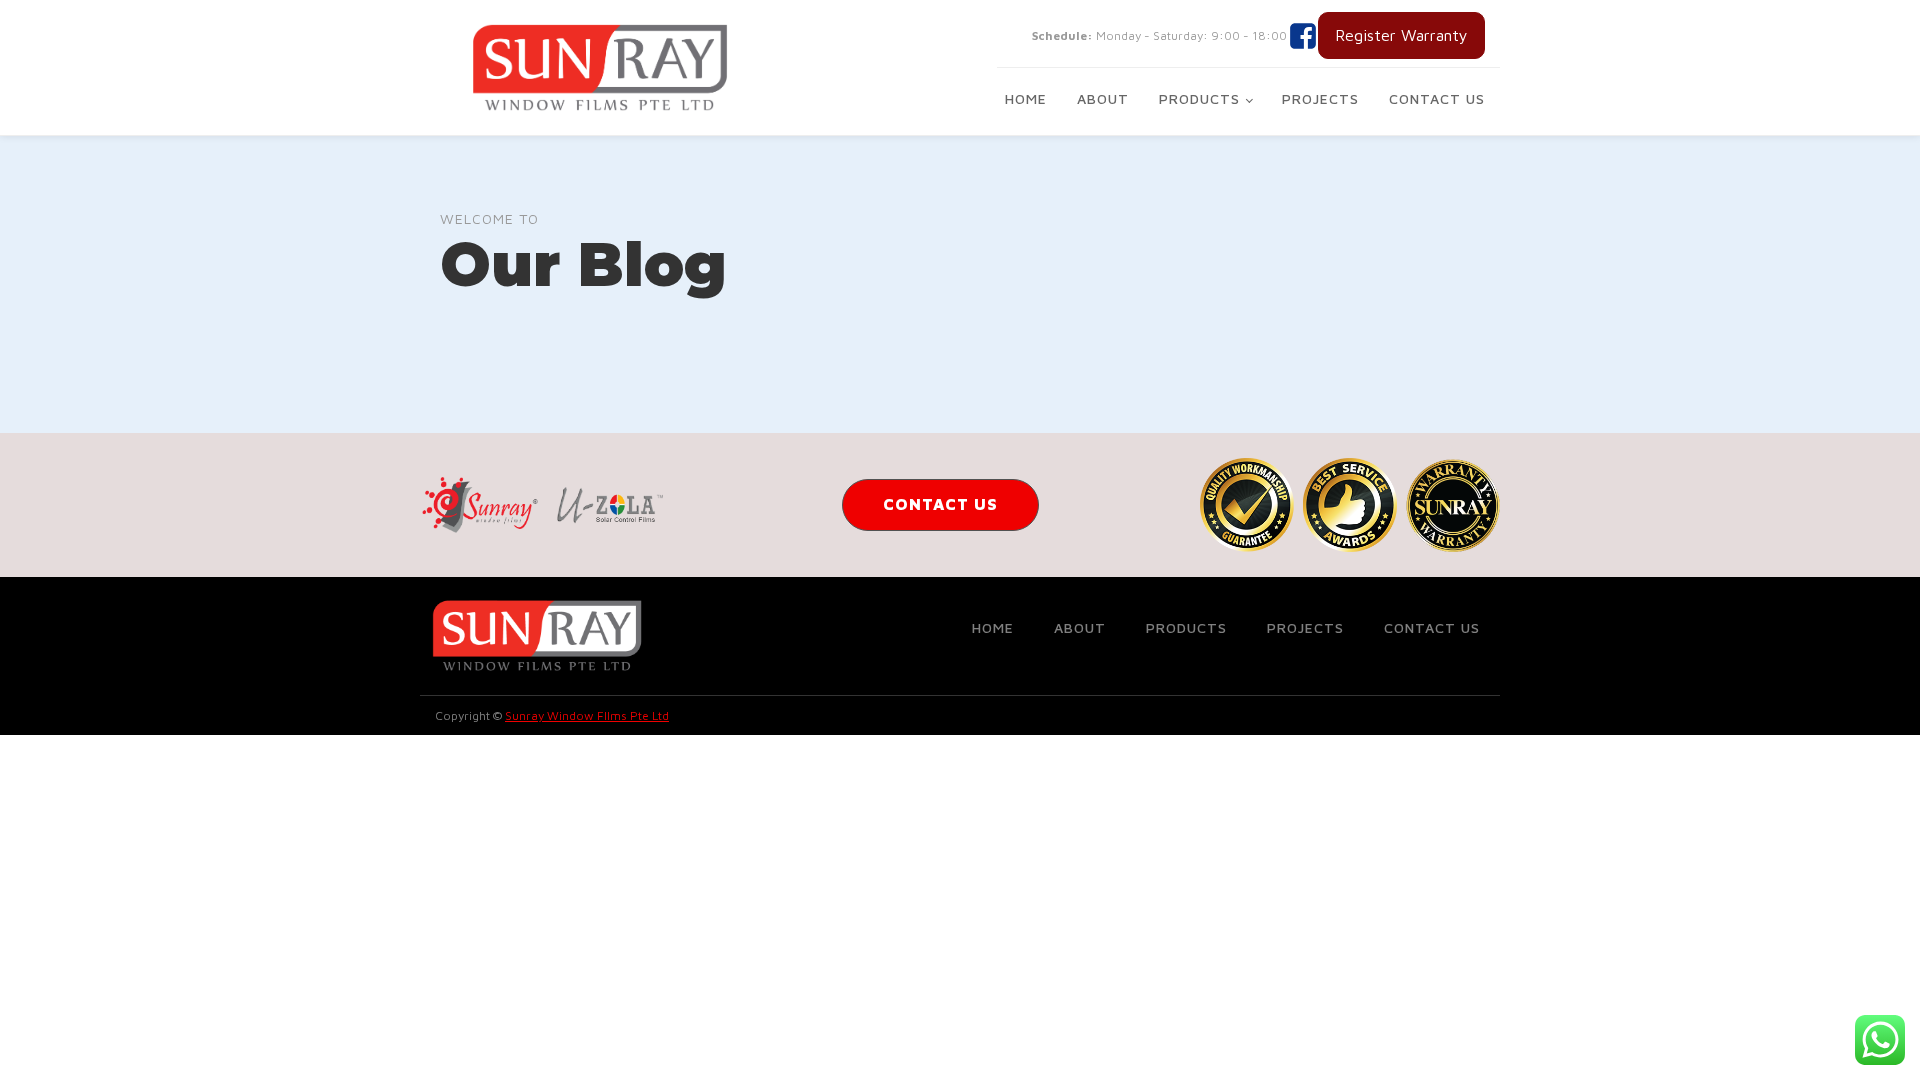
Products (1199, 98)
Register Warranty (1401, 35)
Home (1026, 98)
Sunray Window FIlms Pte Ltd (587, 715)
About (1103, 98)
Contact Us (1437, 98)
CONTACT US (940, 504)
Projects (1320, 98)
